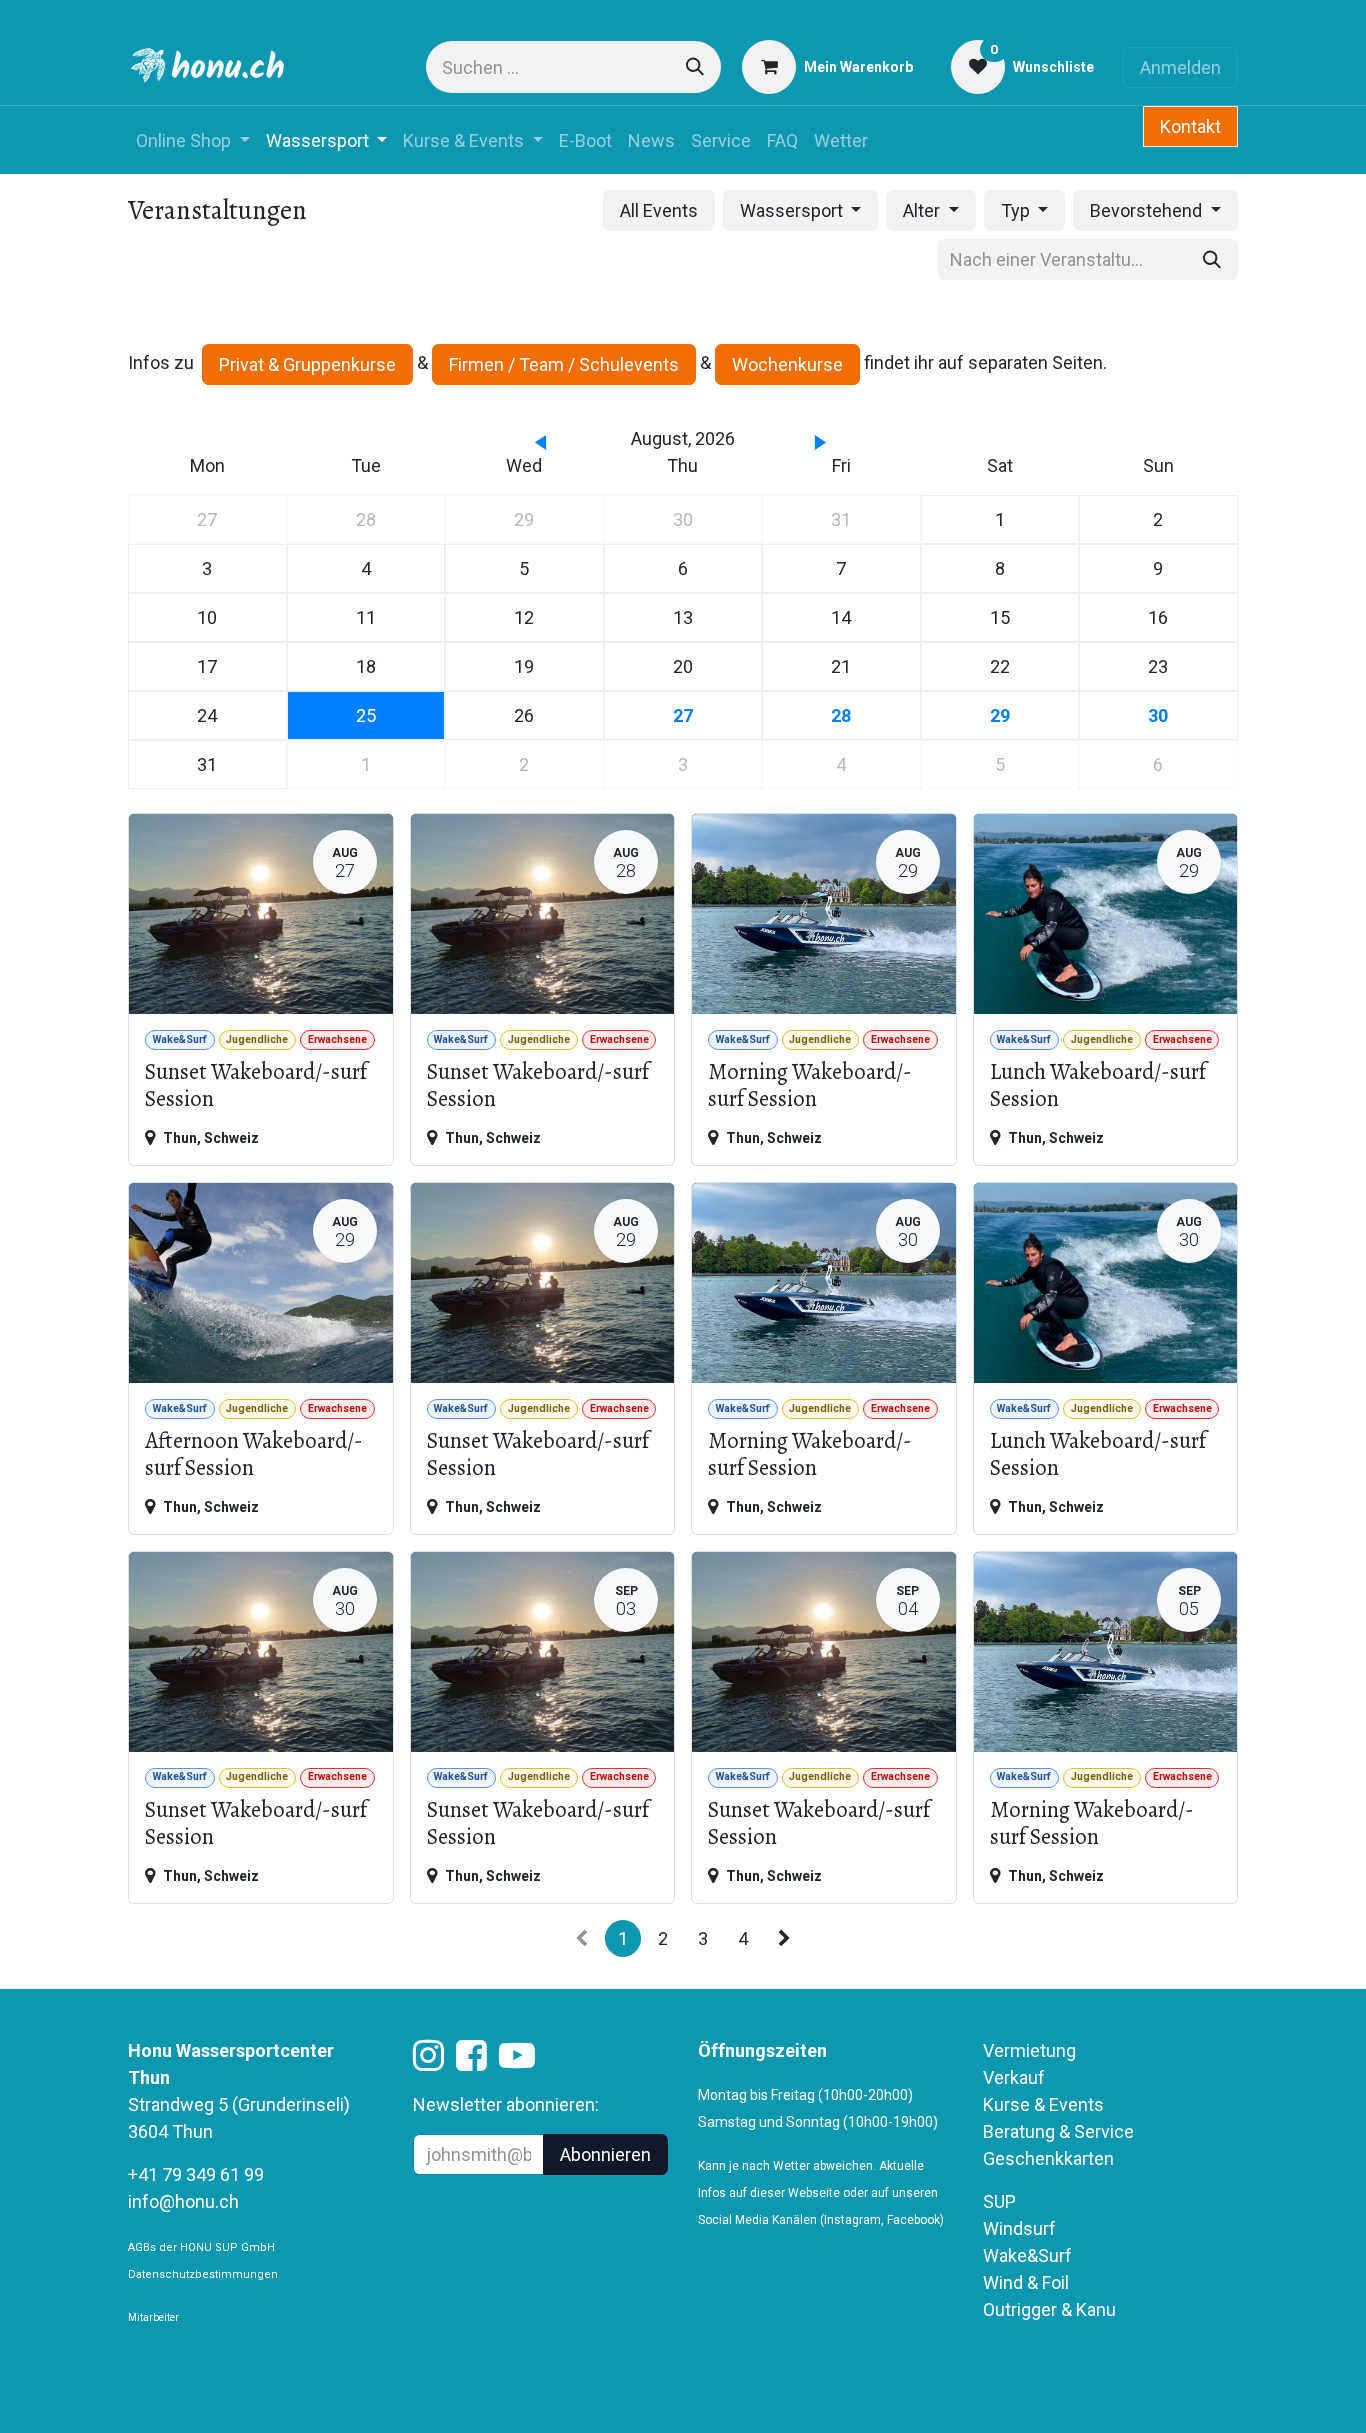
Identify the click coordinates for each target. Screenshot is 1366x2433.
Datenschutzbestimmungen (203, 2274)
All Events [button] (659, 210)
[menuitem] (193, 140)
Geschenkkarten (1048, 2158)
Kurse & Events (1043, 2104)
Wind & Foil (1026, 2282)
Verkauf (1014, 2077)
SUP (999, 2201)
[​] (428, 2061)
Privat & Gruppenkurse (307, 364)
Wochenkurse (787, 364)
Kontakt (1190, 126)
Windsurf (1019, 2228)
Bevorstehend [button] (1148, 210)
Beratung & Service (1058, 2131)
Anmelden (1180, 67)
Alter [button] (923, 210)
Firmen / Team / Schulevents (564, 364)
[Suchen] (695, 67)
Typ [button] (1017, 210)
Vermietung (1029, 2050)
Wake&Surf (1027, 2255)
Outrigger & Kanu (1051, 2309)
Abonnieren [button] (605, 2154)
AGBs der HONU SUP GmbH (201, 2247)
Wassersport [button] (793, 210)
